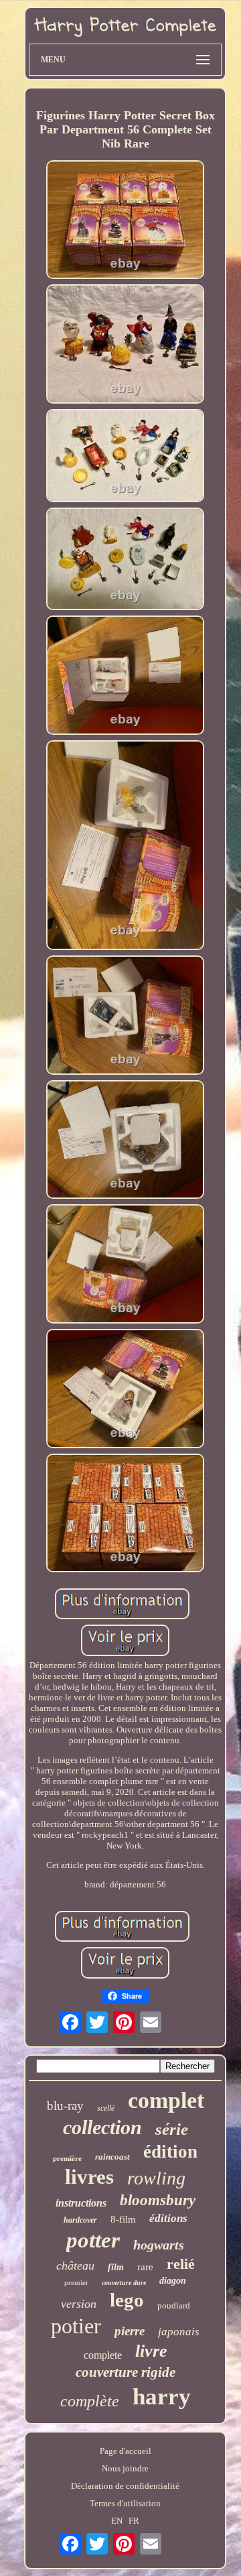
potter (93, 2240)
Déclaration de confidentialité (125, 2486)
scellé (106, 2108)
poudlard (174, 2305)
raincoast (112, 2157)
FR (134, 2521)
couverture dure (124, 2283)
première (67, 2158)
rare (145, 2267)
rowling (156, 2178)
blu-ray (65, 2106)
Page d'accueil (126, 2451)
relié (181, 2264)
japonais (179, 2332)
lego (127, 2300)
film (116, 2267)
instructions (81, 2203)
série (172, 2129)
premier (76, 2282)
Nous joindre (125, 2468)
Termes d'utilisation (125, 2503)
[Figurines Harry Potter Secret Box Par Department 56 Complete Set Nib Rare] (125, 221)
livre (151, 2351)
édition (170, 2152)
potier (76, 2326)
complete (103, 2355)
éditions (168, 2218)
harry (162, 2397)
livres (89, 2177)
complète (90, 2401)
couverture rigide (126, 2372)
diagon (173, 2281)
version (79, 2304)
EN (117, 2521)
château (75, 2266)
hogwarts (159, 2245)
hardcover (80, 2220)
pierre (130, 2331)
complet (166, 2100)
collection (102, 2127)
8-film (123, 2219)
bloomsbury (158, 2200)
